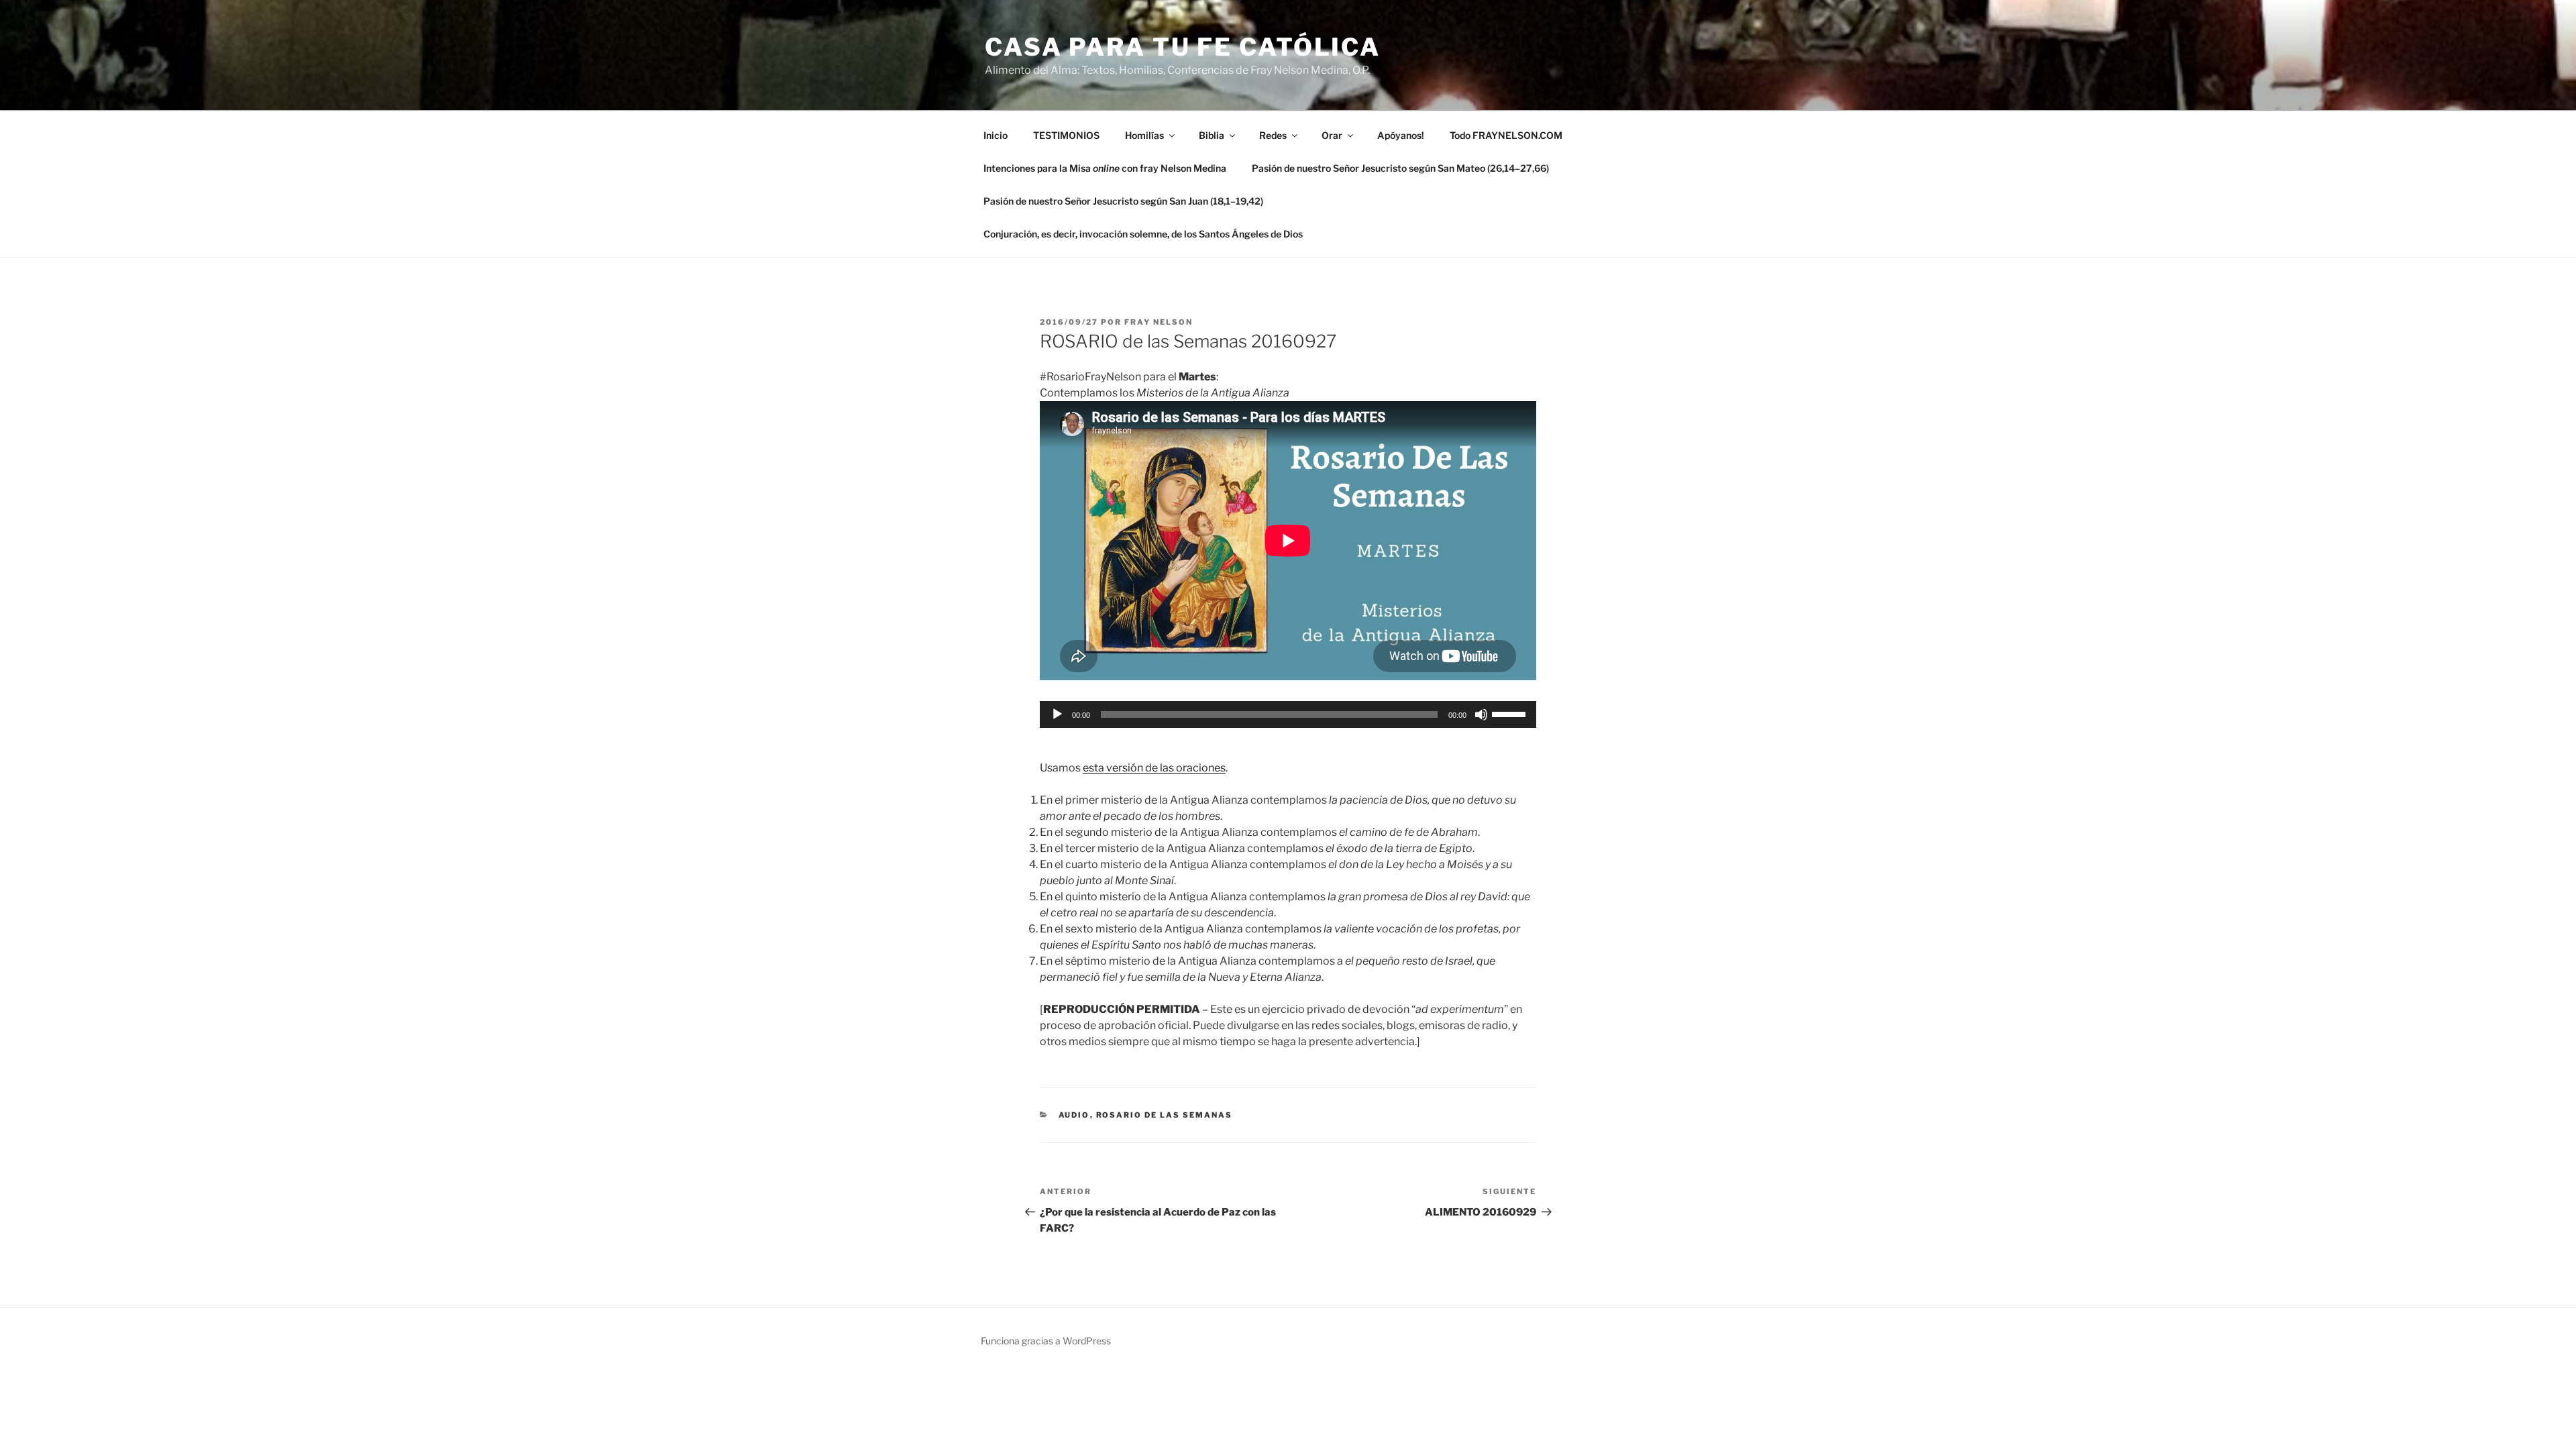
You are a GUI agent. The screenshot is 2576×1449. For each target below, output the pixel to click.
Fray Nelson (1159, 322)
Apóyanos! (1401, 135)
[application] (1288, 714)
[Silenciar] (1481, 714)
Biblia (1212, 135)
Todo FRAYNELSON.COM (1506, 135)
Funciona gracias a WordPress (1046, 1341)
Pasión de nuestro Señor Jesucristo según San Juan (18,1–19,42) (1123, 201)
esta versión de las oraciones (1154, 768)
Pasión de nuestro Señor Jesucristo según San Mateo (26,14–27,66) (1400, 168)
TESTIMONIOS (1066, 135)
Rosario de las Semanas (1165, 1115)
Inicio (996, 135)
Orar (1332, 135)
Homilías (1144, 135)
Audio (1074, 1115)
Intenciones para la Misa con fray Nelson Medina (1105, 168)
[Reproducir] (1057, 714)
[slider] (1511, 713)
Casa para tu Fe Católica (1183, 47)
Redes (1273, 135)
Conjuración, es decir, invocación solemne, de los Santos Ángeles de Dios (1143, 234)
